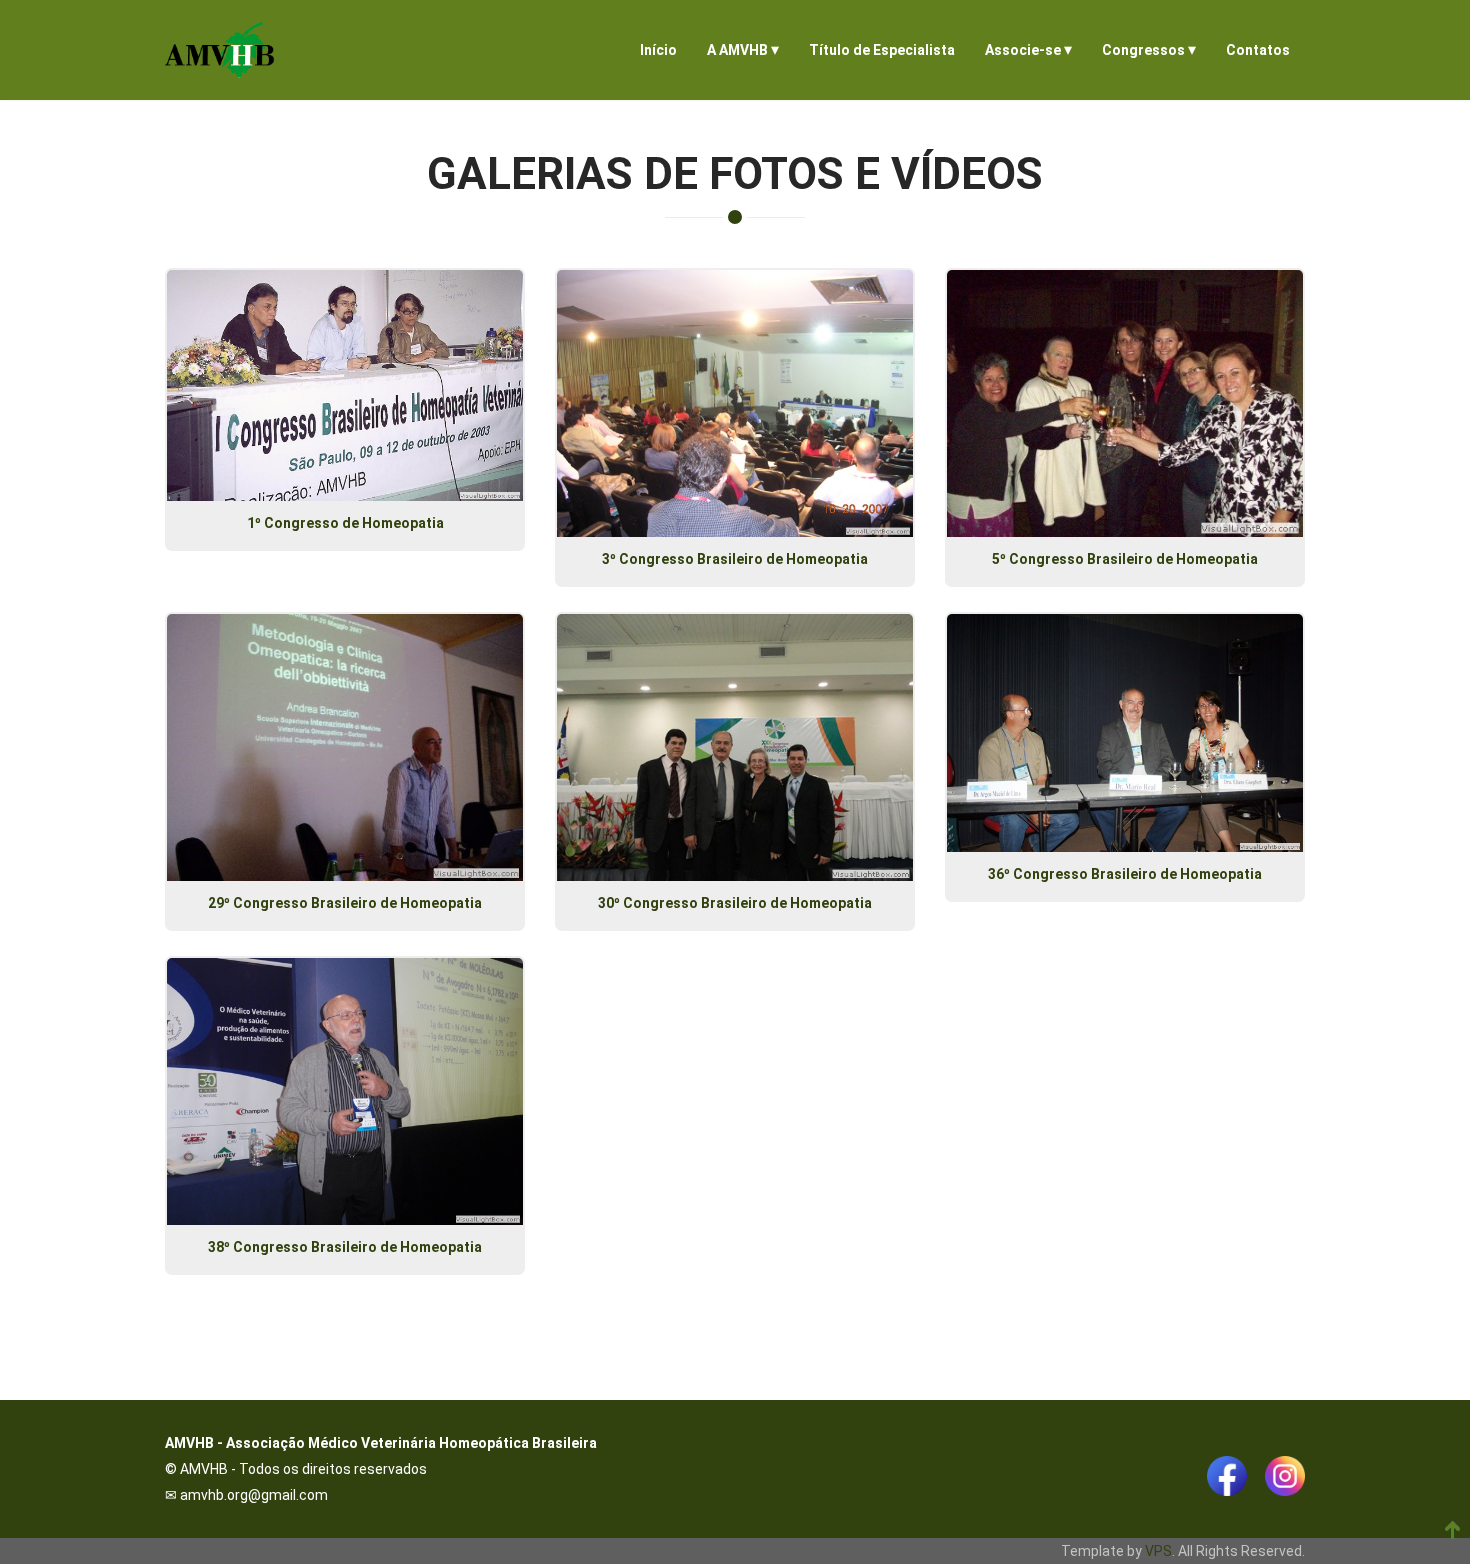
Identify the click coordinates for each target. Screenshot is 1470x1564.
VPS (1158, 1551)
